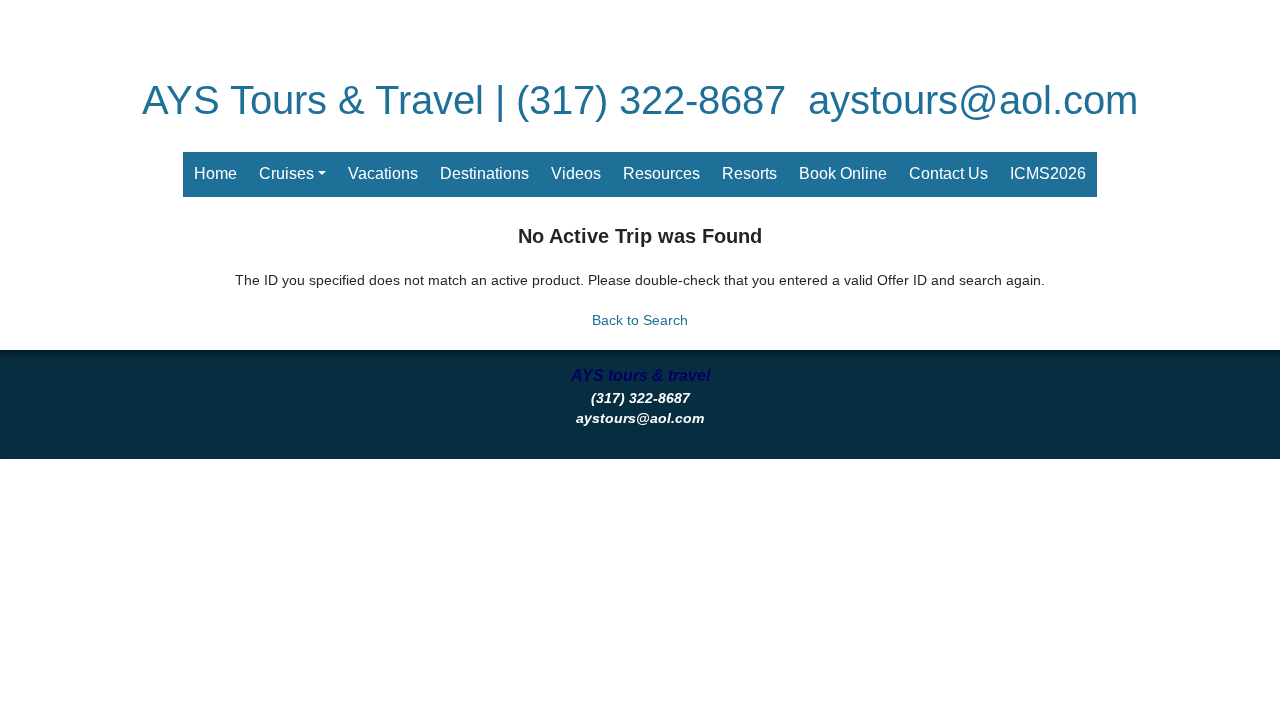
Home (215, 173)
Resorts (749, 173)
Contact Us (948, 173)
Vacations (383, 173)
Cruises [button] (286, 173)
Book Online (843, 173)
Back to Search (640, 320)
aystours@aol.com (973, 100)
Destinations (484, 173)
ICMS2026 (1048, 173)
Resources (661, 173)
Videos (576, 173)
